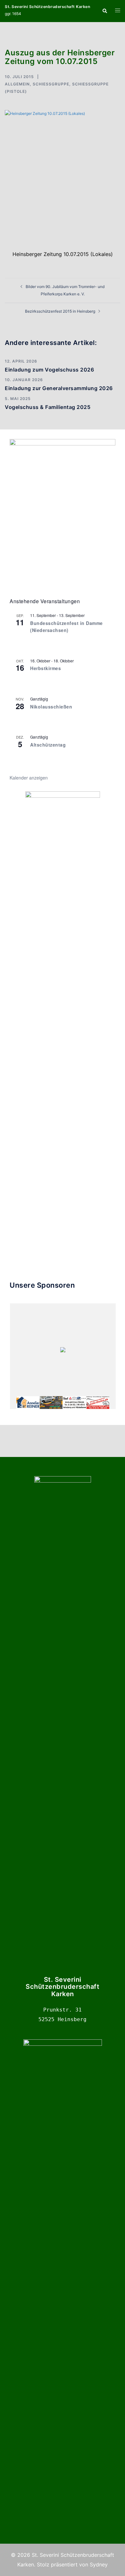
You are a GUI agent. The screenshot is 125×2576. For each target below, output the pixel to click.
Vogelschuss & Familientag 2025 (48, 407)
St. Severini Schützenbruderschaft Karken (47, 7)
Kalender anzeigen (29, 778)
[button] (104, 11)
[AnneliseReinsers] (28, 1403)
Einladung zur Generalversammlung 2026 (59, 388)
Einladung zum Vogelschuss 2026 (49, 370)
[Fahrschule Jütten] (51, 1403)
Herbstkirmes (46, 668)
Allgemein (17, 84)
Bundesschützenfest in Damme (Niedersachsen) (67, 627)
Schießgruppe (51, 84)
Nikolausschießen (51, 707)
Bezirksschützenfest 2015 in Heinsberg (60, 311)
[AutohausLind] (74, 1403)
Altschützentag (48, 745)
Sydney (99, 2564)
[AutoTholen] (98, 1403)
